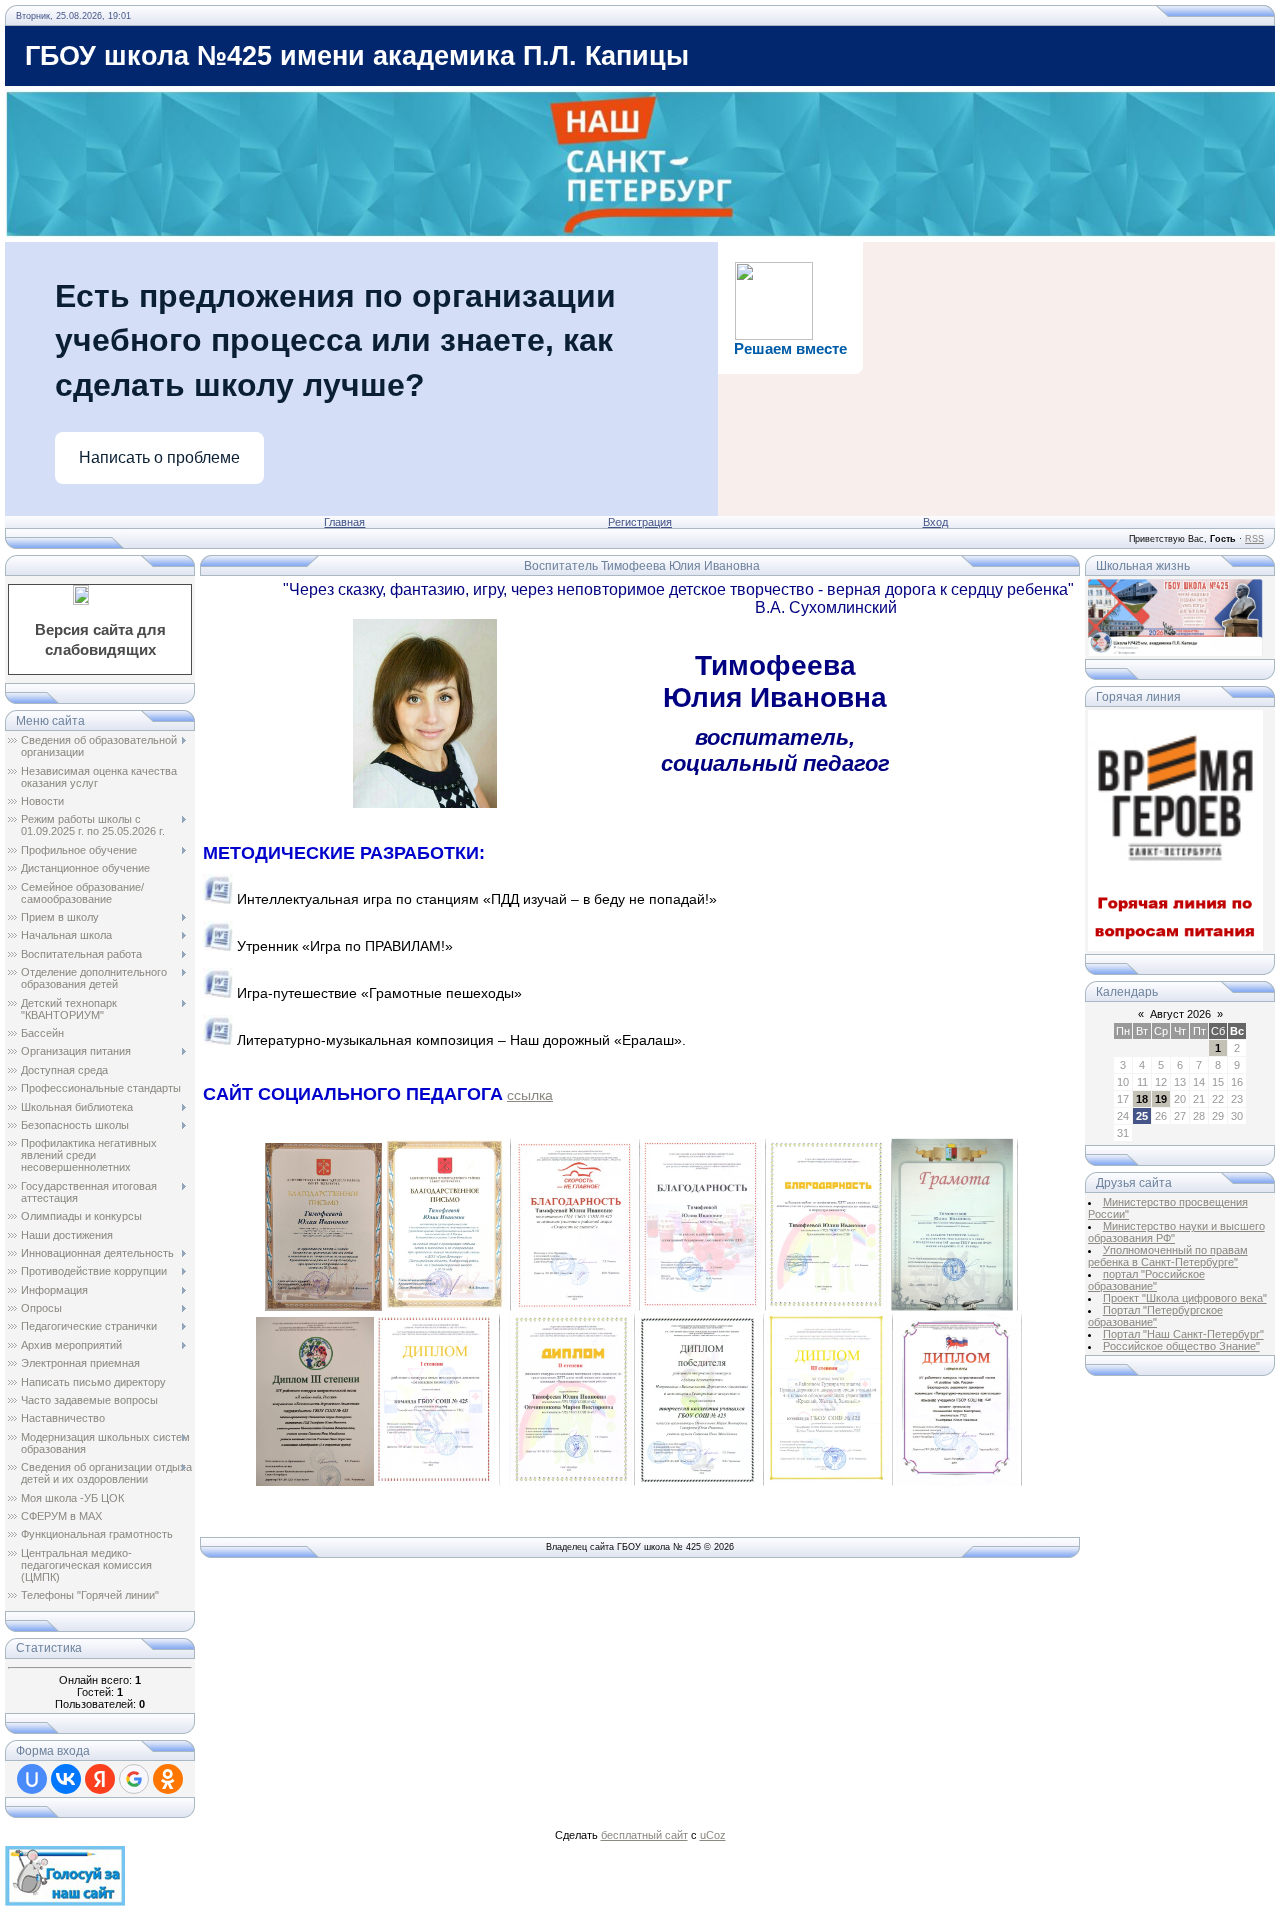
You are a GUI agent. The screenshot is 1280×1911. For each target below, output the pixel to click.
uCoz (713, 1835)
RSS (1254, 539)
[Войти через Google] (134, 1779)
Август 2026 (1180, 1014)
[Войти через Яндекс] (100, 1779)
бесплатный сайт (644, 1835)
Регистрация (640, 522)
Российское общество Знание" (1181, 1346)
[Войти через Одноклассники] (168, 1779)
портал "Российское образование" (1146, 1280)
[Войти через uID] (32, 1779)
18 (1142, 1099)
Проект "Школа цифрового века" (1185, 1298)
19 (1161, 1099)
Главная (344, 522)
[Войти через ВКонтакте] (66, 1779)
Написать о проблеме (159, 457)
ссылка (530, 1095)
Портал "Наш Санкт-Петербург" (1183, 1334)
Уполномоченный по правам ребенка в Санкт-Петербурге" (1168, 1256)
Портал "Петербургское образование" (1155, 1316)
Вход (935, 522)
